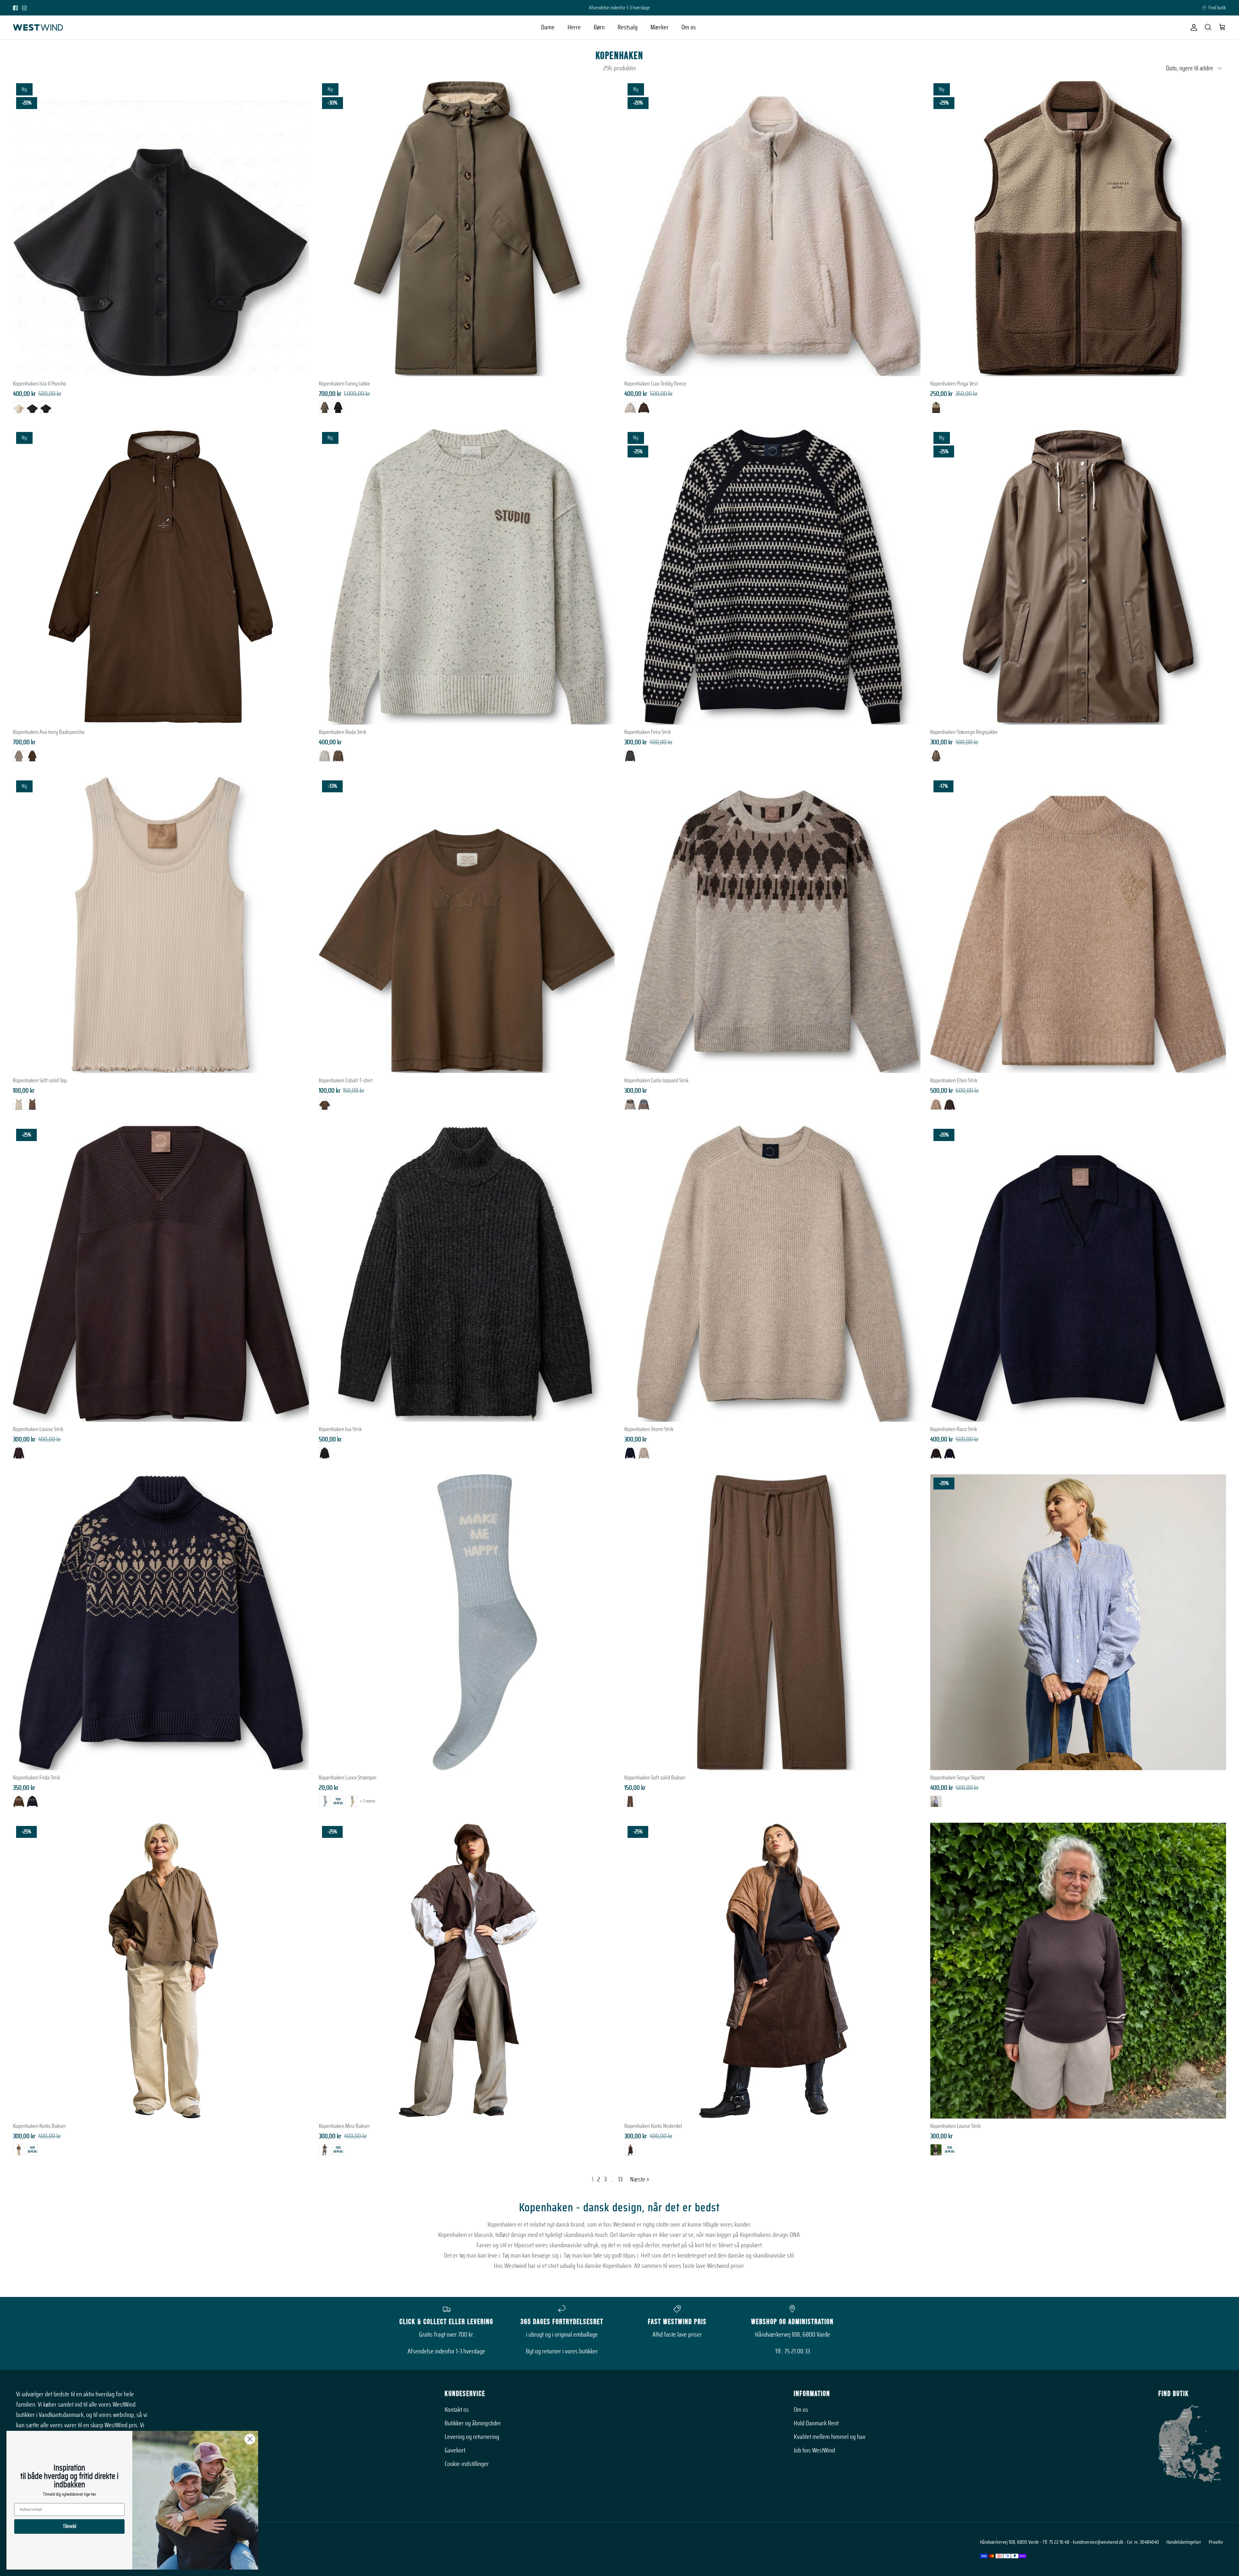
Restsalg (628, 27)
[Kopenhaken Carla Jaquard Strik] (772, 925)
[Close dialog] (250, 2439)
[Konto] (1193, 27)
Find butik (1217, 8)
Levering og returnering (472, 2437)
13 (620, 2180)
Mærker (660, 27)
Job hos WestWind (814, 2451)
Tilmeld (70, 2526)
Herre (574, 27)
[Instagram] (24, 8)
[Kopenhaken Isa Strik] (467, 1274)
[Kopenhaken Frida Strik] (161, 1622)
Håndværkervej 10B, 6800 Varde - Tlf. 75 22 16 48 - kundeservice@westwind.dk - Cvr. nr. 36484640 (1069, 2542)
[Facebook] (15, 8)
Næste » (640, 2180)
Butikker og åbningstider (473, 2423)
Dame (548, 27)
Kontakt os (457, 2410)
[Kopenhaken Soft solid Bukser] (772, 1622)
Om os (689, 27)
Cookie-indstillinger (467, 2464)
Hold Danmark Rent (816, 2423)
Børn (599, 27)
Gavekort (455, 2451)
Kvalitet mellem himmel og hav (830, 2437)
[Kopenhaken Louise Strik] (1078, 1971)
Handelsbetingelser (1184, 2542)
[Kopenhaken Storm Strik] (772, 1274)
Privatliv (1216, 2542)
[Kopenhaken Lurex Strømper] (467, 1622)
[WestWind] (38, 27)
